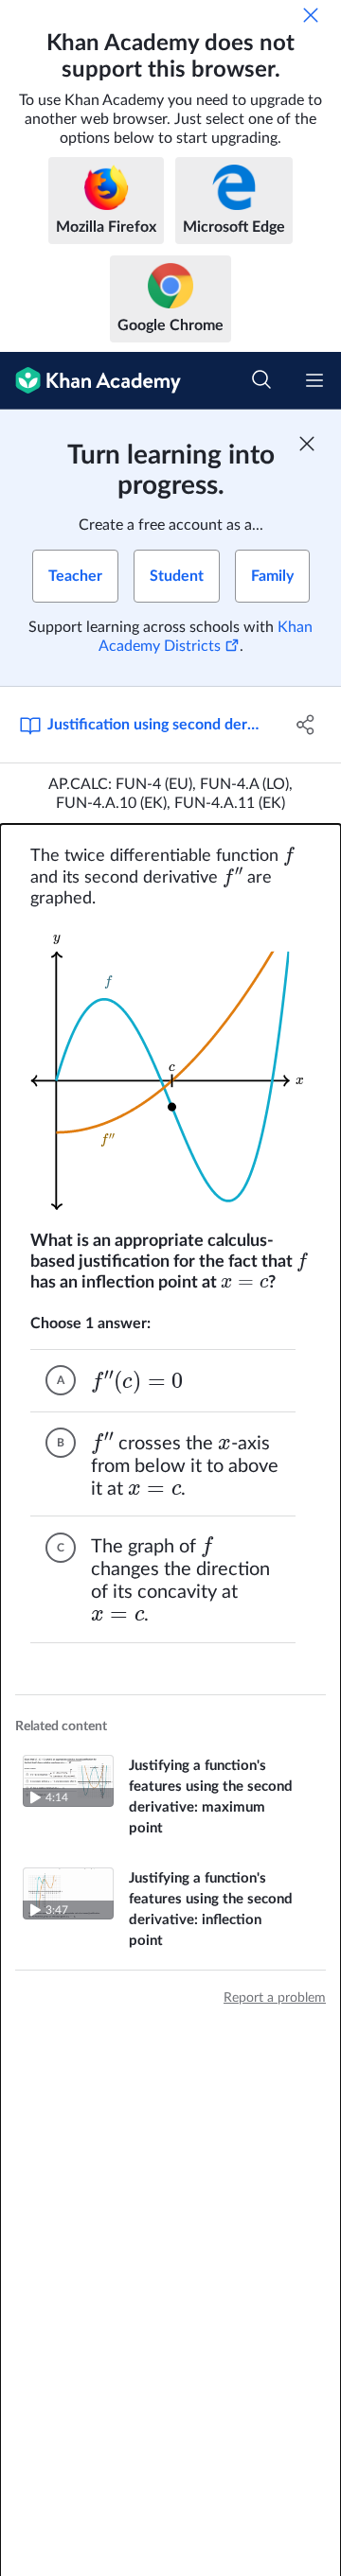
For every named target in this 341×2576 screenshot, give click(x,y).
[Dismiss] (311, 15)
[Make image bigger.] (170, 1070)
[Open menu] (314, 380)
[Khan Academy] (90, 381)
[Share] (306, 725)
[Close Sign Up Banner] (307, 444)
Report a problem (275, 1998)
